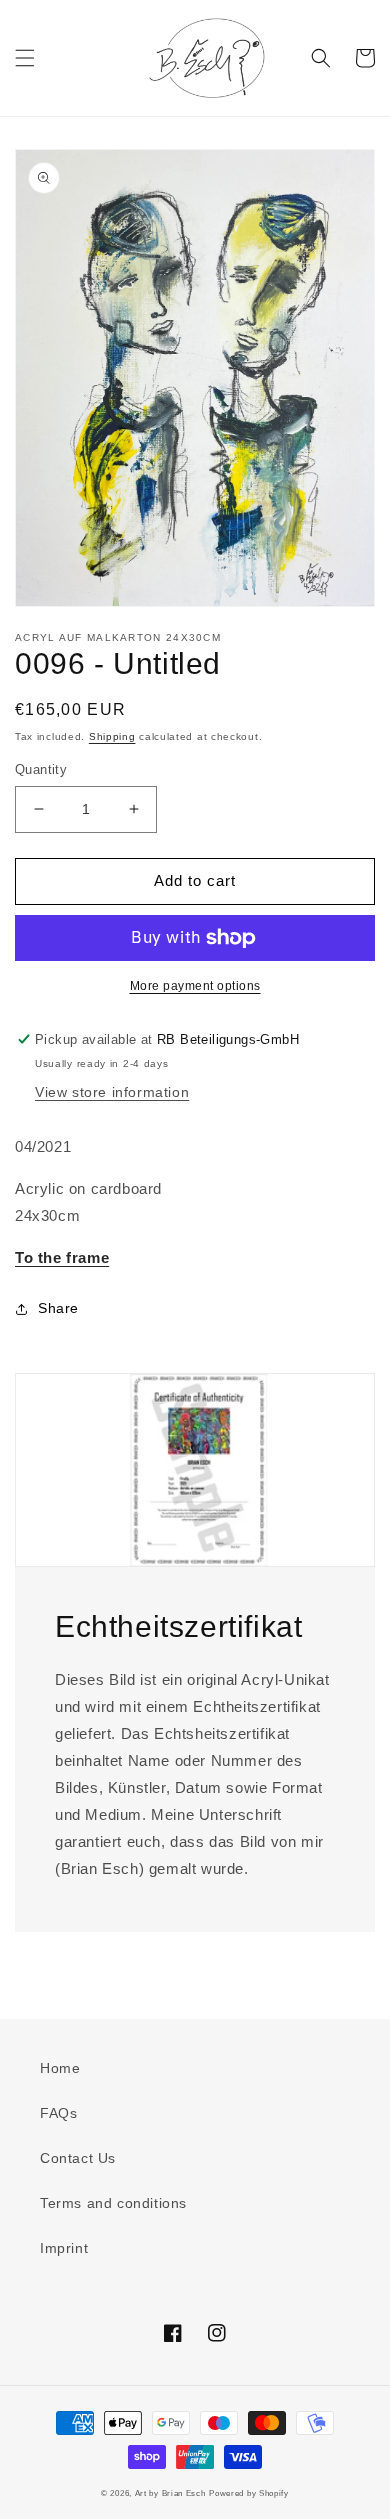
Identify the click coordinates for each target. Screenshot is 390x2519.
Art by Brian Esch (170, 2493)
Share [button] (58, 1308)
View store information (112, 1092)
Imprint (64, 2248)
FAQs (58, 2113)
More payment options (195, 986)
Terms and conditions (113, 2203)
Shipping (112, 736)
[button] (25, 58)
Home (60, 2068)
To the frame (62, 1257)
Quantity (41, 769)
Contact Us (78, 2158)
